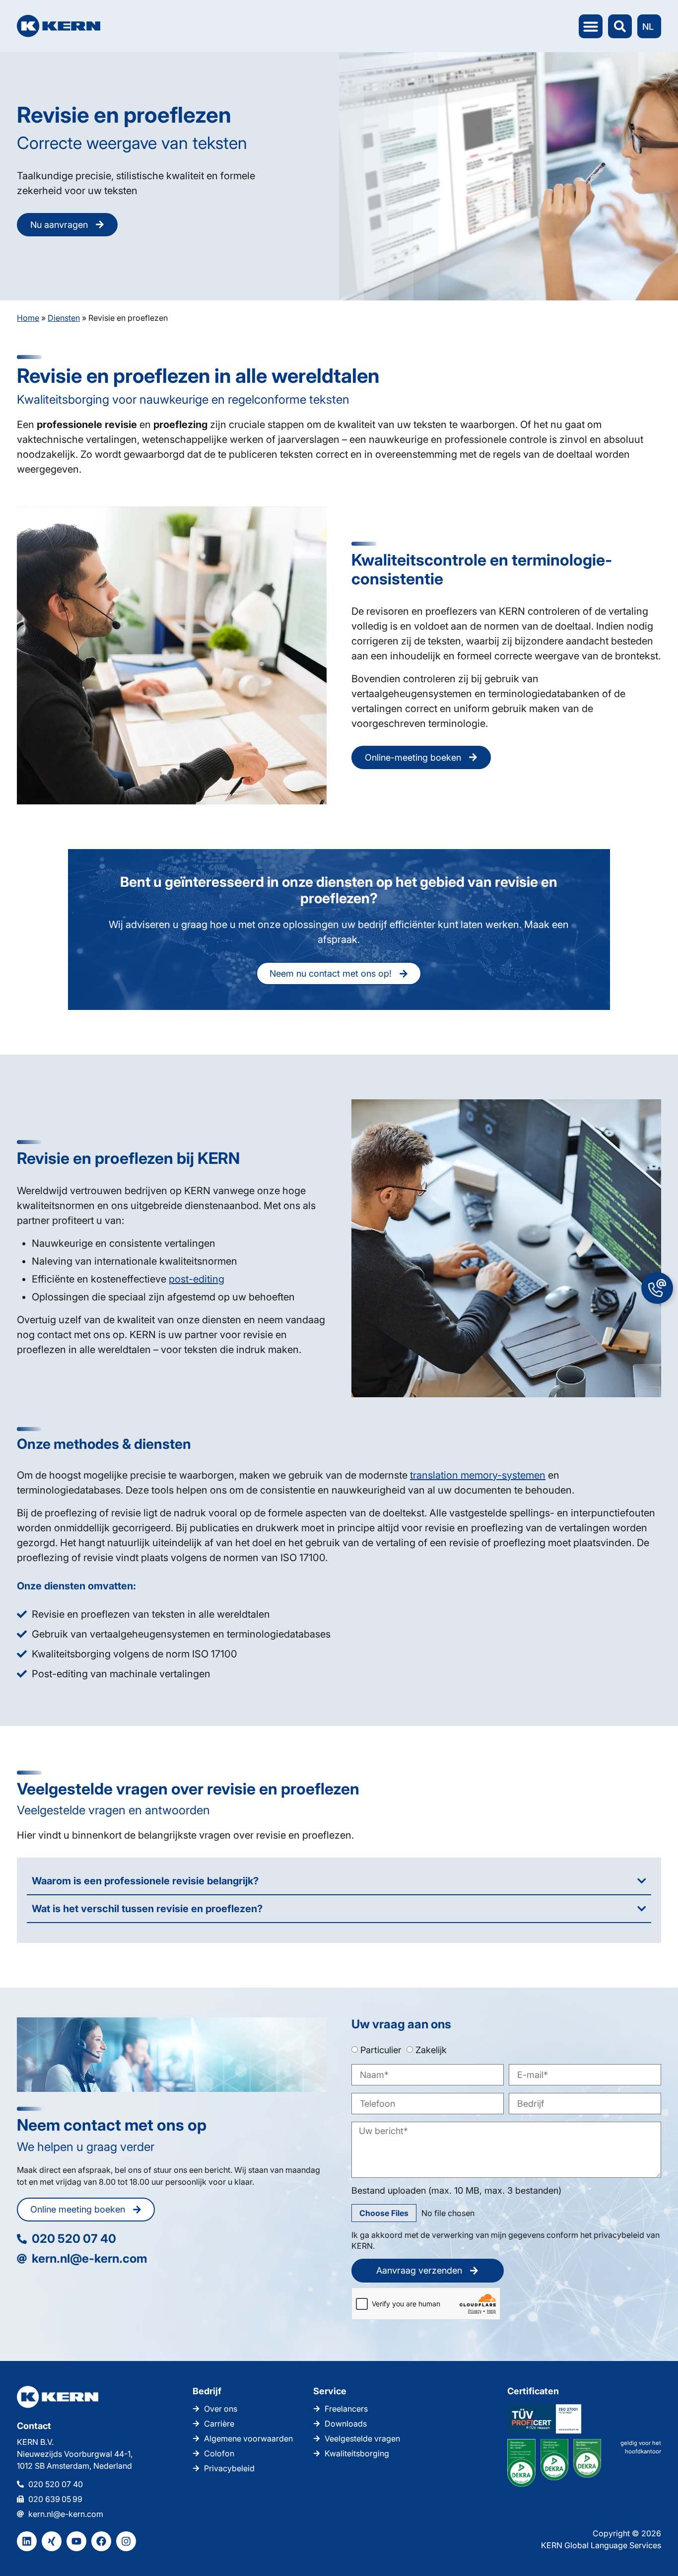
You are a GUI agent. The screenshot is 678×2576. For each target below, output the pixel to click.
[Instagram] (126, 2541)
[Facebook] (101, 2541)
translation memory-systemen (478, 1475)
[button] (591, 26)
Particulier (381, 2050)
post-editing (197, 1279)
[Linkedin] (27, 2541)
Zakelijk (431, 2050)
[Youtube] (76, 2541)
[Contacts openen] (657, 1288)
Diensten (64, 318)
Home (28, 318)
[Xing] (52, 2541)
